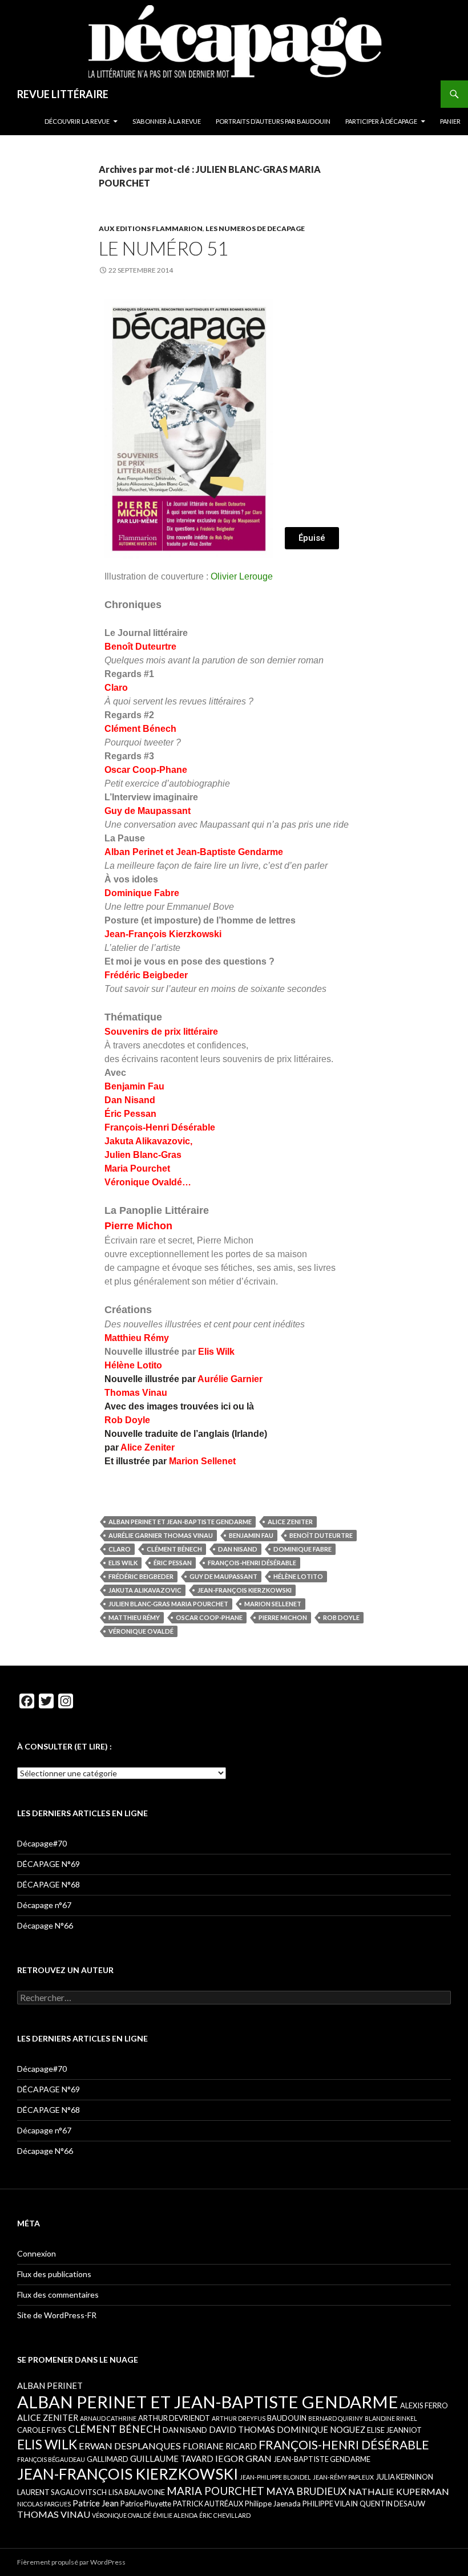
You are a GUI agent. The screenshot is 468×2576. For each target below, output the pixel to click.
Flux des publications (54, 2274)
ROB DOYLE (341, 1617)
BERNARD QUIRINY (336, 2418)
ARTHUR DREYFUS (239, 2418)
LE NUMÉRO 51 (164, 248)
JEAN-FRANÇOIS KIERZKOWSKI (245, 1590)
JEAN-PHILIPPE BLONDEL (275, 2477)
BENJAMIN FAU (251, 1535)
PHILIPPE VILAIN (330, 2504)
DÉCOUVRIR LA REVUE (77, 121)
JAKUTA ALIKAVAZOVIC (145, 1590)
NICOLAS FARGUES (44, 2504)
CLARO (120, 1549)
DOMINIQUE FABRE (302, 1549)
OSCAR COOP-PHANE (209, 1617)
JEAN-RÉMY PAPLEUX (343, 2477)
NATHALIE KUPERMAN (399, 2491)
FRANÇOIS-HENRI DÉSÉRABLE (252, 1563)
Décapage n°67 (44, 1905)
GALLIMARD (108, 2459)
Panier (450, 121)
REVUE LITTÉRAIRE (63, 94)
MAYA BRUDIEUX (306, 2491)
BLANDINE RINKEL (391, 2418)
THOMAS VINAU (54, 2514)
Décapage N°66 (45, 1925)
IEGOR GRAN (243, 2458)
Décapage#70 (42, 1843)
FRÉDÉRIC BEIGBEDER (141, 1576)
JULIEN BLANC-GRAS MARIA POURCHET (168, 1604)
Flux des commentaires (58, 2294)
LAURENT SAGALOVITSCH (62, 2492)
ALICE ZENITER (290, 1522)
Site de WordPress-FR (57, 2315)
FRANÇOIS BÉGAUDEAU (51, 2459)
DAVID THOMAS (242, 2429)
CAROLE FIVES (42, 2430)
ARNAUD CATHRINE (108, 2418)
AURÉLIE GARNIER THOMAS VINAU (161, 1535)
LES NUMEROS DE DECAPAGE (255, 228)
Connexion (37, 2253)
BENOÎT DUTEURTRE (321, 1535)
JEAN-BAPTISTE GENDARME (322, 2459)
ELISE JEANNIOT (394, 2430)
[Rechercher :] (234, 1998)
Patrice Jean (96, 2503)
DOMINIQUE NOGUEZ (321, 2429)
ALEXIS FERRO (424, 2405)
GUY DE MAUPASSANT (223, 1576)
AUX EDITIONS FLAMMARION (151, 228)
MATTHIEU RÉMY (134, 1617)
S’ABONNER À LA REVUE (167, 121)
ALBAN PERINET (50, 2385)
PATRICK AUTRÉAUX (208, 2504)
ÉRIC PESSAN (173, 1563)
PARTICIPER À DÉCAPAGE (381, 121)
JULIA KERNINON (404, 2477)
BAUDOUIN (287, 2418)
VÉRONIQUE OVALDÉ (141, 1631)
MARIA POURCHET (215, 2491)
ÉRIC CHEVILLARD (225, 2515)
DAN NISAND (238, 1549)
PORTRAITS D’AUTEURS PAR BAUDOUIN (273, 121)
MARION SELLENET (273, 1604)
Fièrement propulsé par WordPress (71, 2562)
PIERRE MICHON (283, 1617)
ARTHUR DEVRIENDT (174, 2418)
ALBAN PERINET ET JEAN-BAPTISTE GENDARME (180, 1522)
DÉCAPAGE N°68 (49, 1884)
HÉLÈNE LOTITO (298, 1576)
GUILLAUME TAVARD (172, 2458)
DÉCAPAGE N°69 (49, 1864)
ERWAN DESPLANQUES (130, 2446)
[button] (312, 538)
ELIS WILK (123, 1563)
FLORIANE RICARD (220, 2446)
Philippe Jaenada (273, 2504)
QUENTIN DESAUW (392, 2504)
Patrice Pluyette (146, 2504)
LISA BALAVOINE (137, 2492)
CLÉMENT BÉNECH (174, 1549)
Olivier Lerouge (242, 576)
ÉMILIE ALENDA (175, 2515)
